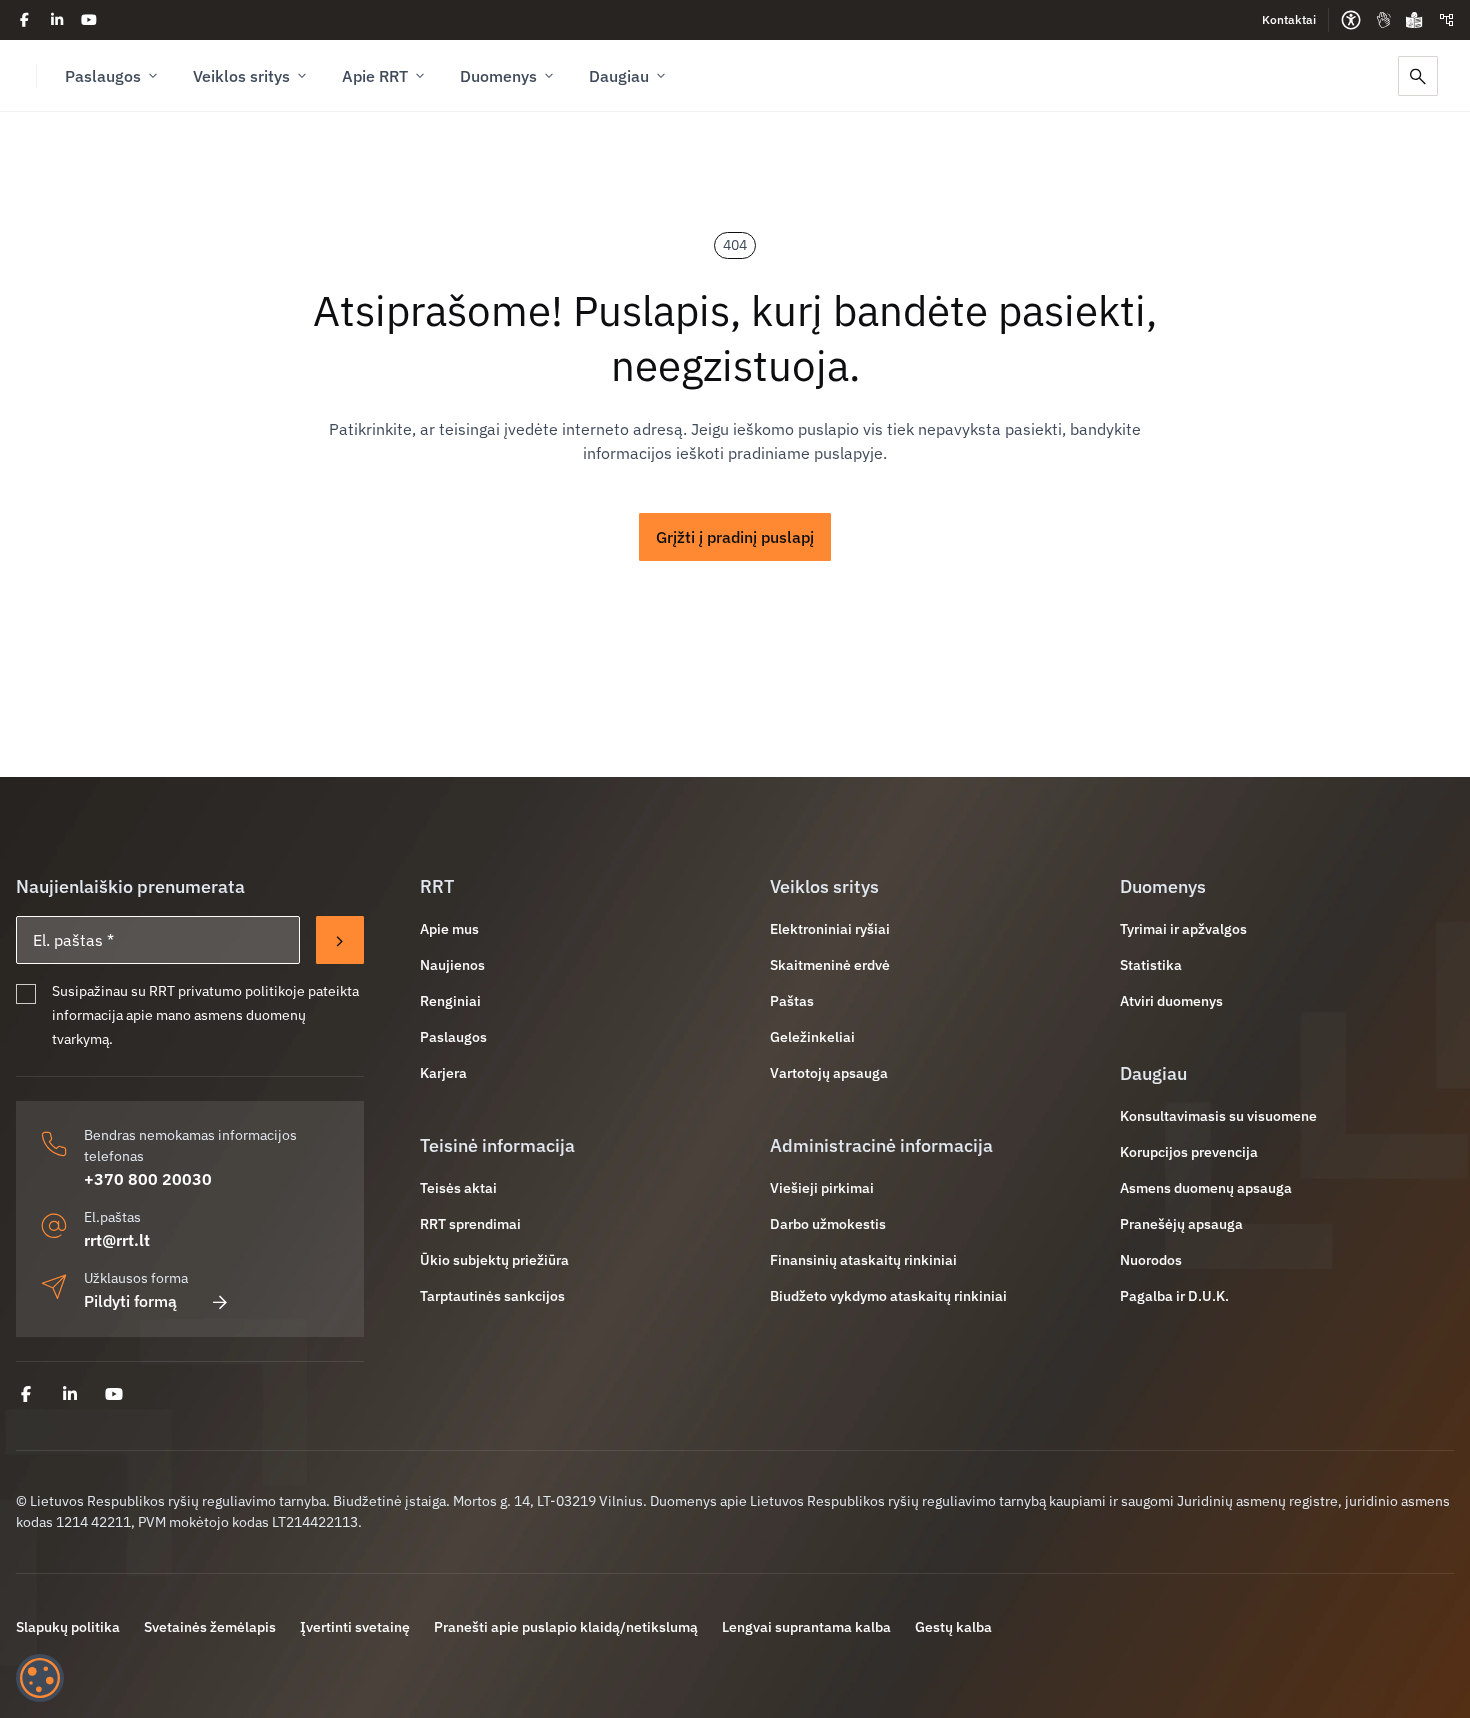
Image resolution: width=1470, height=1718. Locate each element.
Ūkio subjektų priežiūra (494, 1260)
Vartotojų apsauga (829, 1073)
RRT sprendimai (470, 1224)
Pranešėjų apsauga (1181, 1224)
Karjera (443, 1073)
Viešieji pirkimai (822, 1188)
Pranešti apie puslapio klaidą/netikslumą (566, 1627)
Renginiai (450, 1001)
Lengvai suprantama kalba (806, 1627)
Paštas (792, 1001)
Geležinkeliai (812, 1037)
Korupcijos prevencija (1189, 1152)
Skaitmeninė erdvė (830, 965)
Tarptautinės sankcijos (492, 1296)
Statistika (1151, 965)
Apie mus (449, 929)
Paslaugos (103, 76)
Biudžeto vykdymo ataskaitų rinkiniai (888, 1296)
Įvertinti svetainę (355, 1627)
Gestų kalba (953, 1627)
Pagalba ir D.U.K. (1174, 1296)
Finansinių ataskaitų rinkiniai (863, 1260)
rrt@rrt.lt (117, 1240)
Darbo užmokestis (828, 1224)
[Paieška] (1418, 76)
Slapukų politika (68, 1627)
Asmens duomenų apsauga (1206, 1188)
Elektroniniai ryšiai (830, 929)
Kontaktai (1289, 19)
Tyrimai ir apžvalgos (1183, 929)
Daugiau (619, 76)
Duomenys (498, 76)
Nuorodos (1151, 1260)
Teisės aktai (458, 1188)
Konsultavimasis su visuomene (1218, 1116)
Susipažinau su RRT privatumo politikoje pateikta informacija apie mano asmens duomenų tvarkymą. (205, 1015)
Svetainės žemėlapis (210, 1627)
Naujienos (452, 965)
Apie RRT (375, 76)
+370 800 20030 (148, 1179)
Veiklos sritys (241, 76)
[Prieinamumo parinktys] (1351, 20)
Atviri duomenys (1171, 1001)
